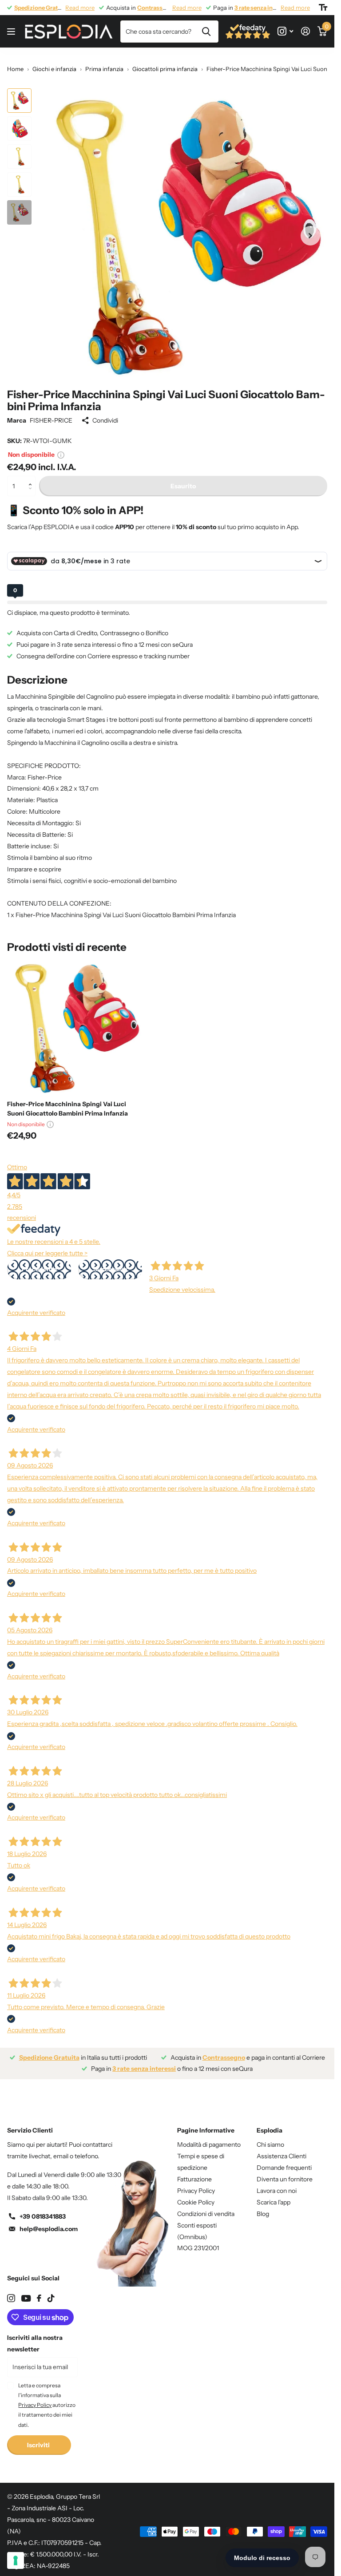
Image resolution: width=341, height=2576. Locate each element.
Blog (263, 2214)
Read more (80, 8)
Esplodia (270, 2130)
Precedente (39, 1269)
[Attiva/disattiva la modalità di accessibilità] (323, 8)
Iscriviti (39, 2445)
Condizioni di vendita (206, 2214)
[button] (32, 479)
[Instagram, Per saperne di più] (285, 31)
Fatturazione (194, 2179)
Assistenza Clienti (282, 2156)
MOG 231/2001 (198, 2248)
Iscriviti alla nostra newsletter (35, 2343)
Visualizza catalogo (12, 32)
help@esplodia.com (49, 2229)
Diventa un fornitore (285, 2179)
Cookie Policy (196, 2202)
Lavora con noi (277, 2191)
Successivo (110, 1269)
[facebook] (39, 2298)
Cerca (206, 32)
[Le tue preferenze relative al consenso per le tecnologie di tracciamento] (16, 2560)
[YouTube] (26, 2298)
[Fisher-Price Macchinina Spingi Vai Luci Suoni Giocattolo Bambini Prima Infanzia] (75, 1026)
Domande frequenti (284, 2168)
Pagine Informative (206, 2130)
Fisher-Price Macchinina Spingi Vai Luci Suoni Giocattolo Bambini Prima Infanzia (67, 1109)
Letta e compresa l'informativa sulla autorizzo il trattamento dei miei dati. (47, 2405)
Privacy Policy (196, 2191)
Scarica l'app (274, 2202)
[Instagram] (11, 2298)
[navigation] (19, 101)
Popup (61, 455)
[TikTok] (51, 2298)
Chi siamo (270, 2145)
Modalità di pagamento (209, 2145)
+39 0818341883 (43, 2216)
